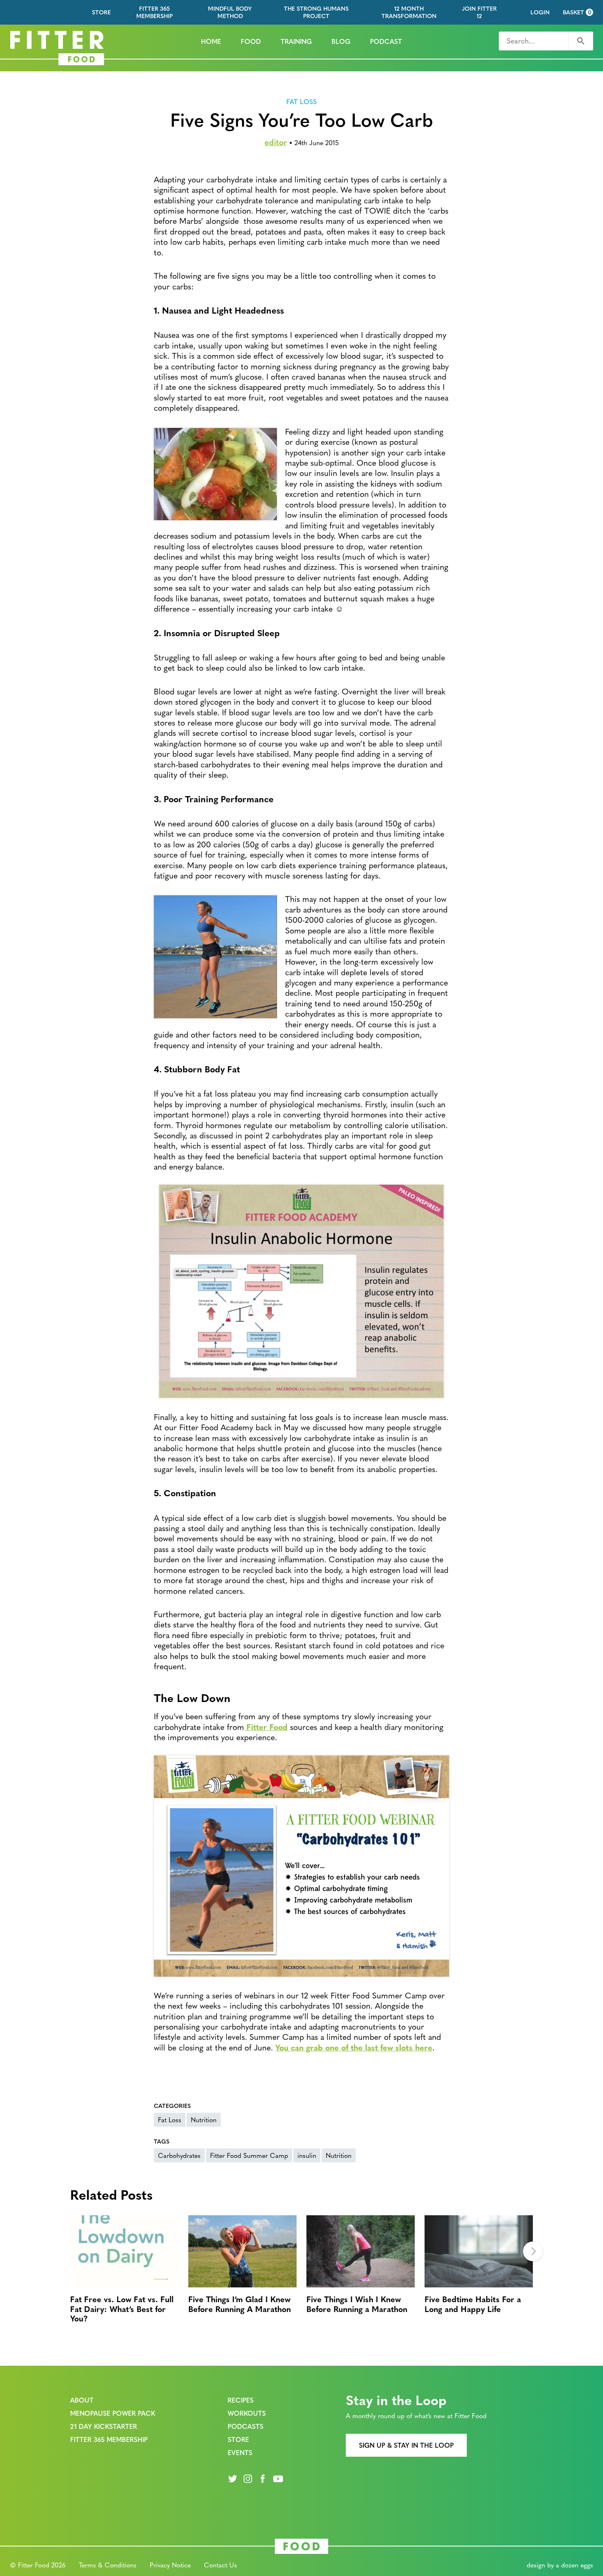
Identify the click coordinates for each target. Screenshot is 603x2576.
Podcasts (246, 2426)
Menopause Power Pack (113, 2413)
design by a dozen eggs (560, 2565)
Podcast (386, 41)
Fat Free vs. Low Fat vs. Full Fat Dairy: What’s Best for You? (122, 2308)
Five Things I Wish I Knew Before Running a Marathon (357, 2303)
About (82, 2400)
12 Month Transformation (409, 12)
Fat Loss (301, 102)
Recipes (241, 2400)
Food (251, 41)
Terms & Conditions (108, 2565)
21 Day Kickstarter (104, 2426)
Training (296, 41)
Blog (341, 41)
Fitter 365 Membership (154, 12)
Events (240, 2452)
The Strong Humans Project (316, 12)
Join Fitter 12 (479, 12)
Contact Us (220, 2565)
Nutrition (204, 2120)
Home (211, 41)
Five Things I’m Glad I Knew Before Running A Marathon (240, 2303)
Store (101, 12)
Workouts (247, 2413)
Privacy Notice (170, 2565)
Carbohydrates (179, 2155)
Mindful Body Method (230, 12)
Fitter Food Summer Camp (249, 2155)
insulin (307, 2155)
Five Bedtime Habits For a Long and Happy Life (473, 2303)
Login (540, 12)
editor (276, 142)
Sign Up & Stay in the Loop (406, 2445)
